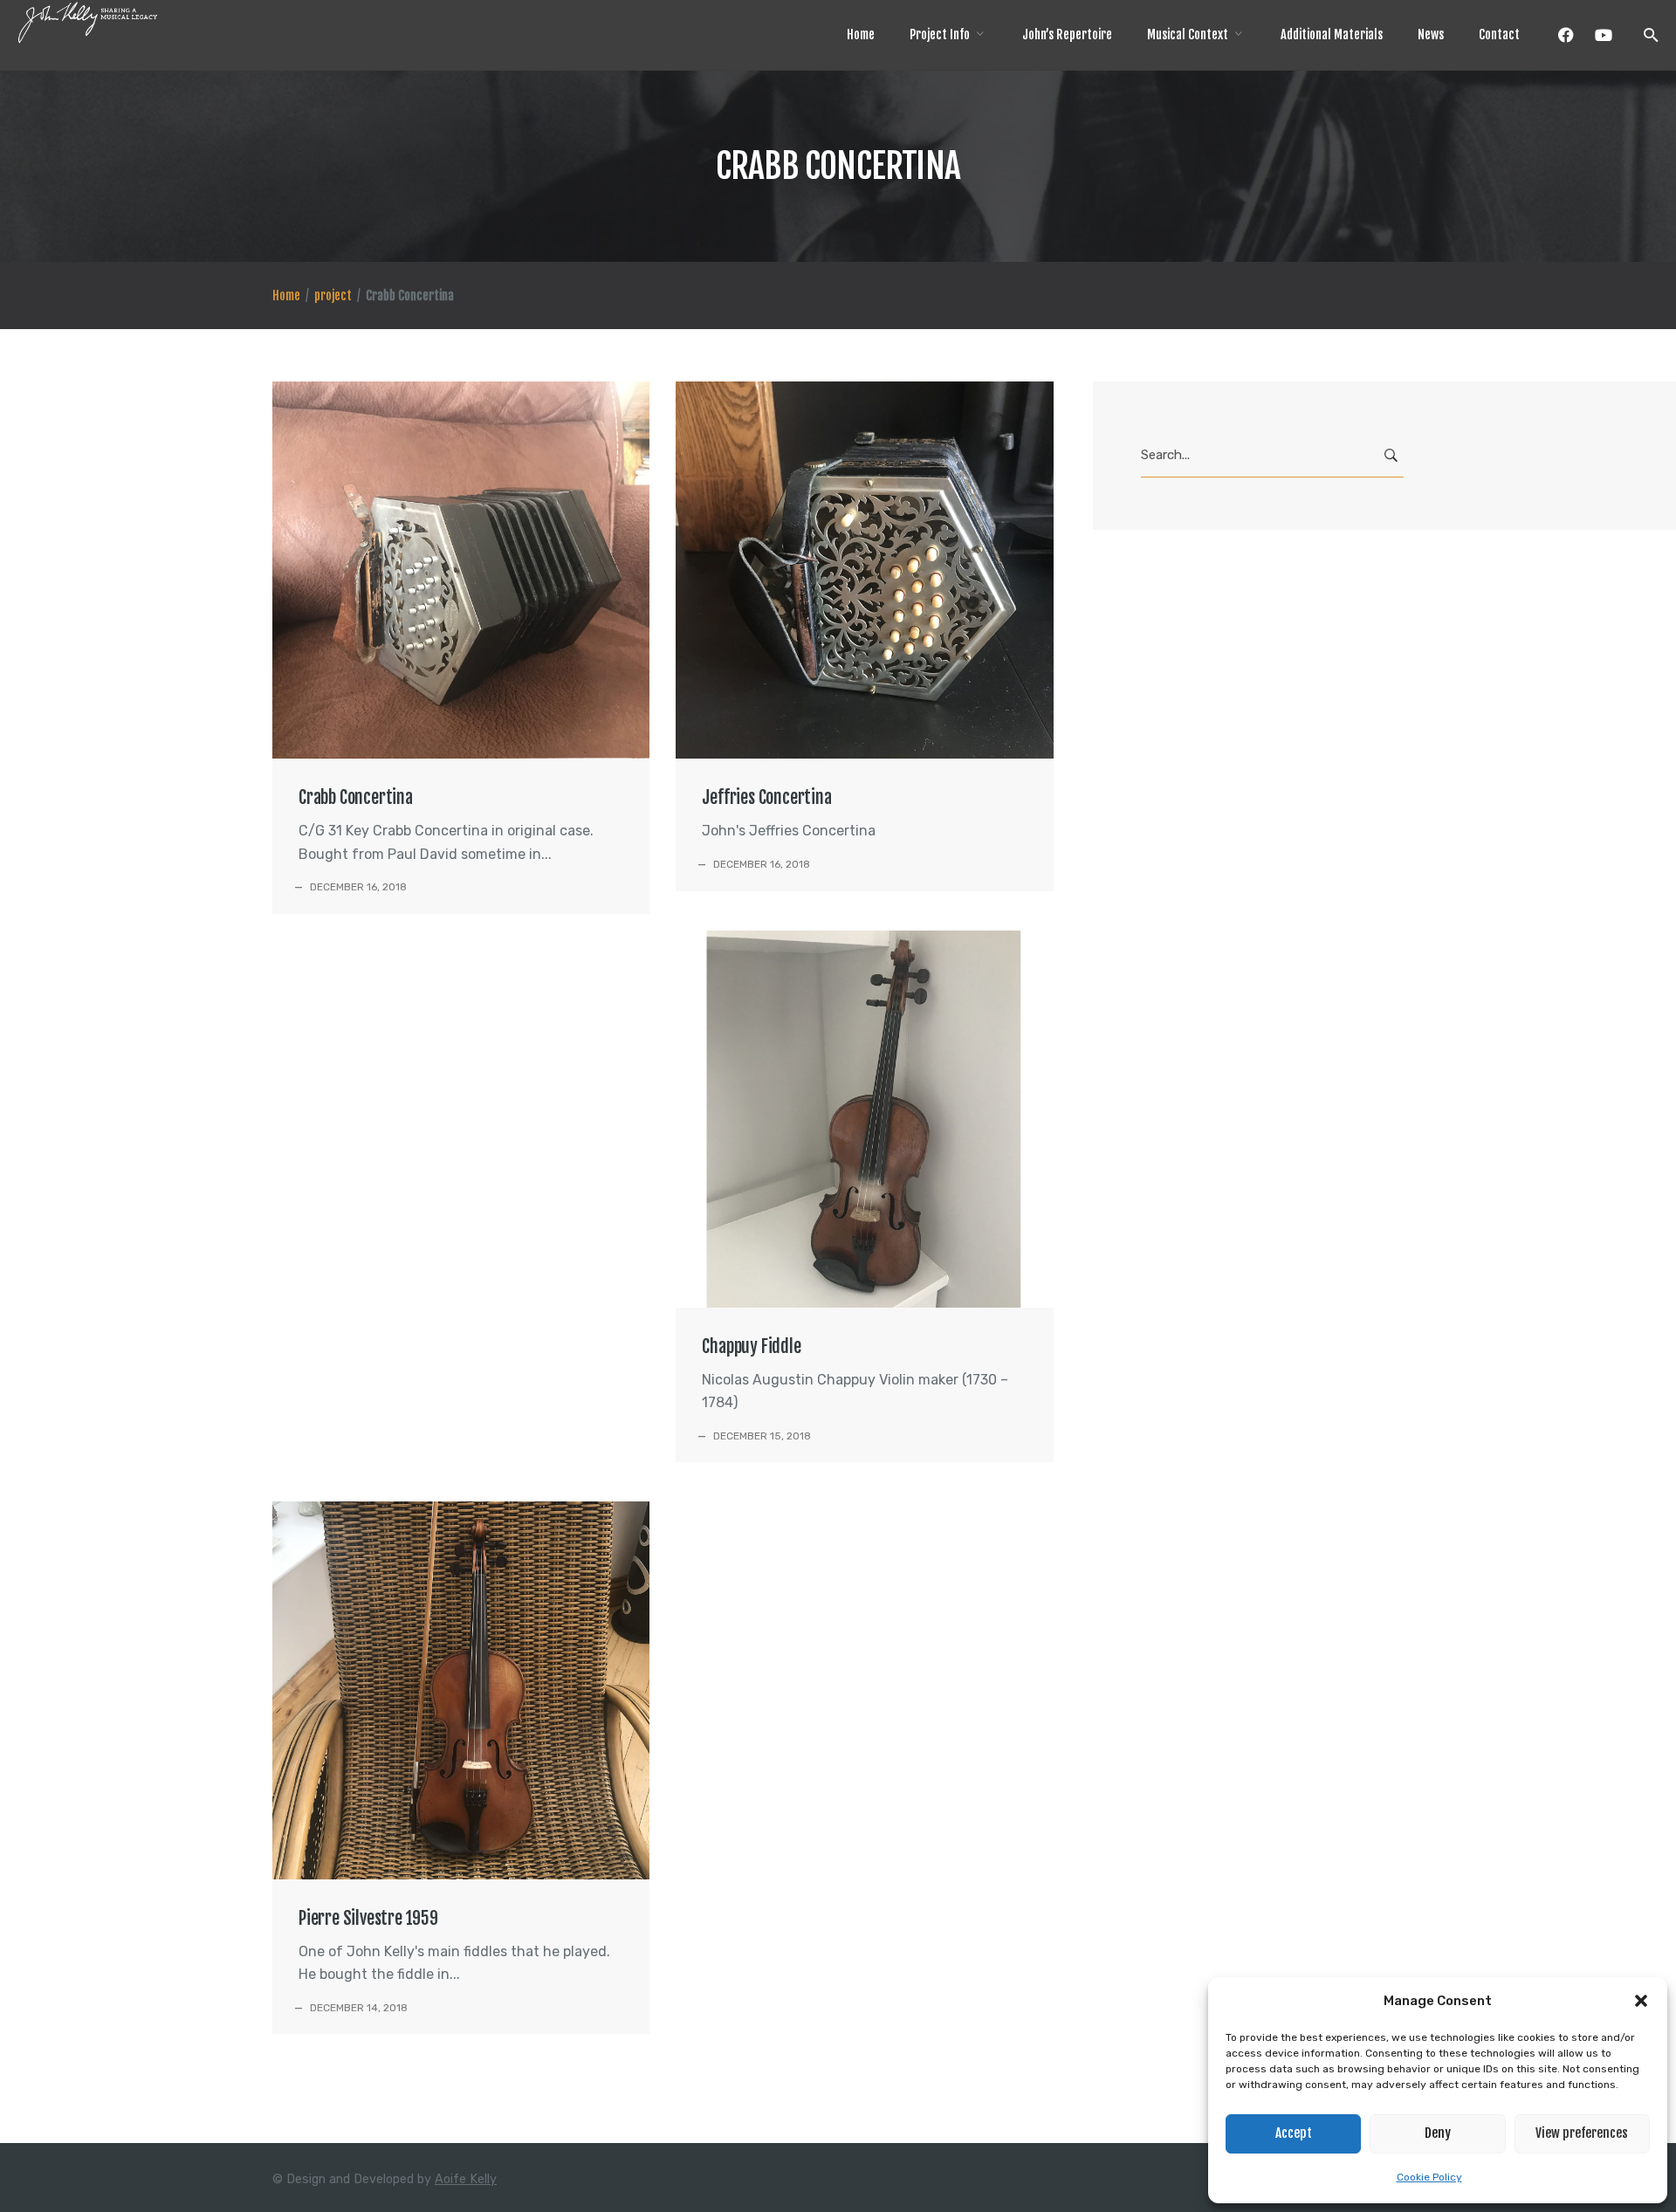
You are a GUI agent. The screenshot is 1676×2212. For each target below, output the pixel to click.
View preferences (1582, 2133)
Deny (1438, 2133)
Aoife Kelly (466, 2179)
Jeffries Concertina (766, 797)
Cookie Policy (1429, 2177)
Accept (1294, 2133)
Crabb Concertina (356, 797)
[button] (1641, 2001)
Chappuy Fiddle (751, 1346)
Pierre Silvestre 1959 (368, 1918)
